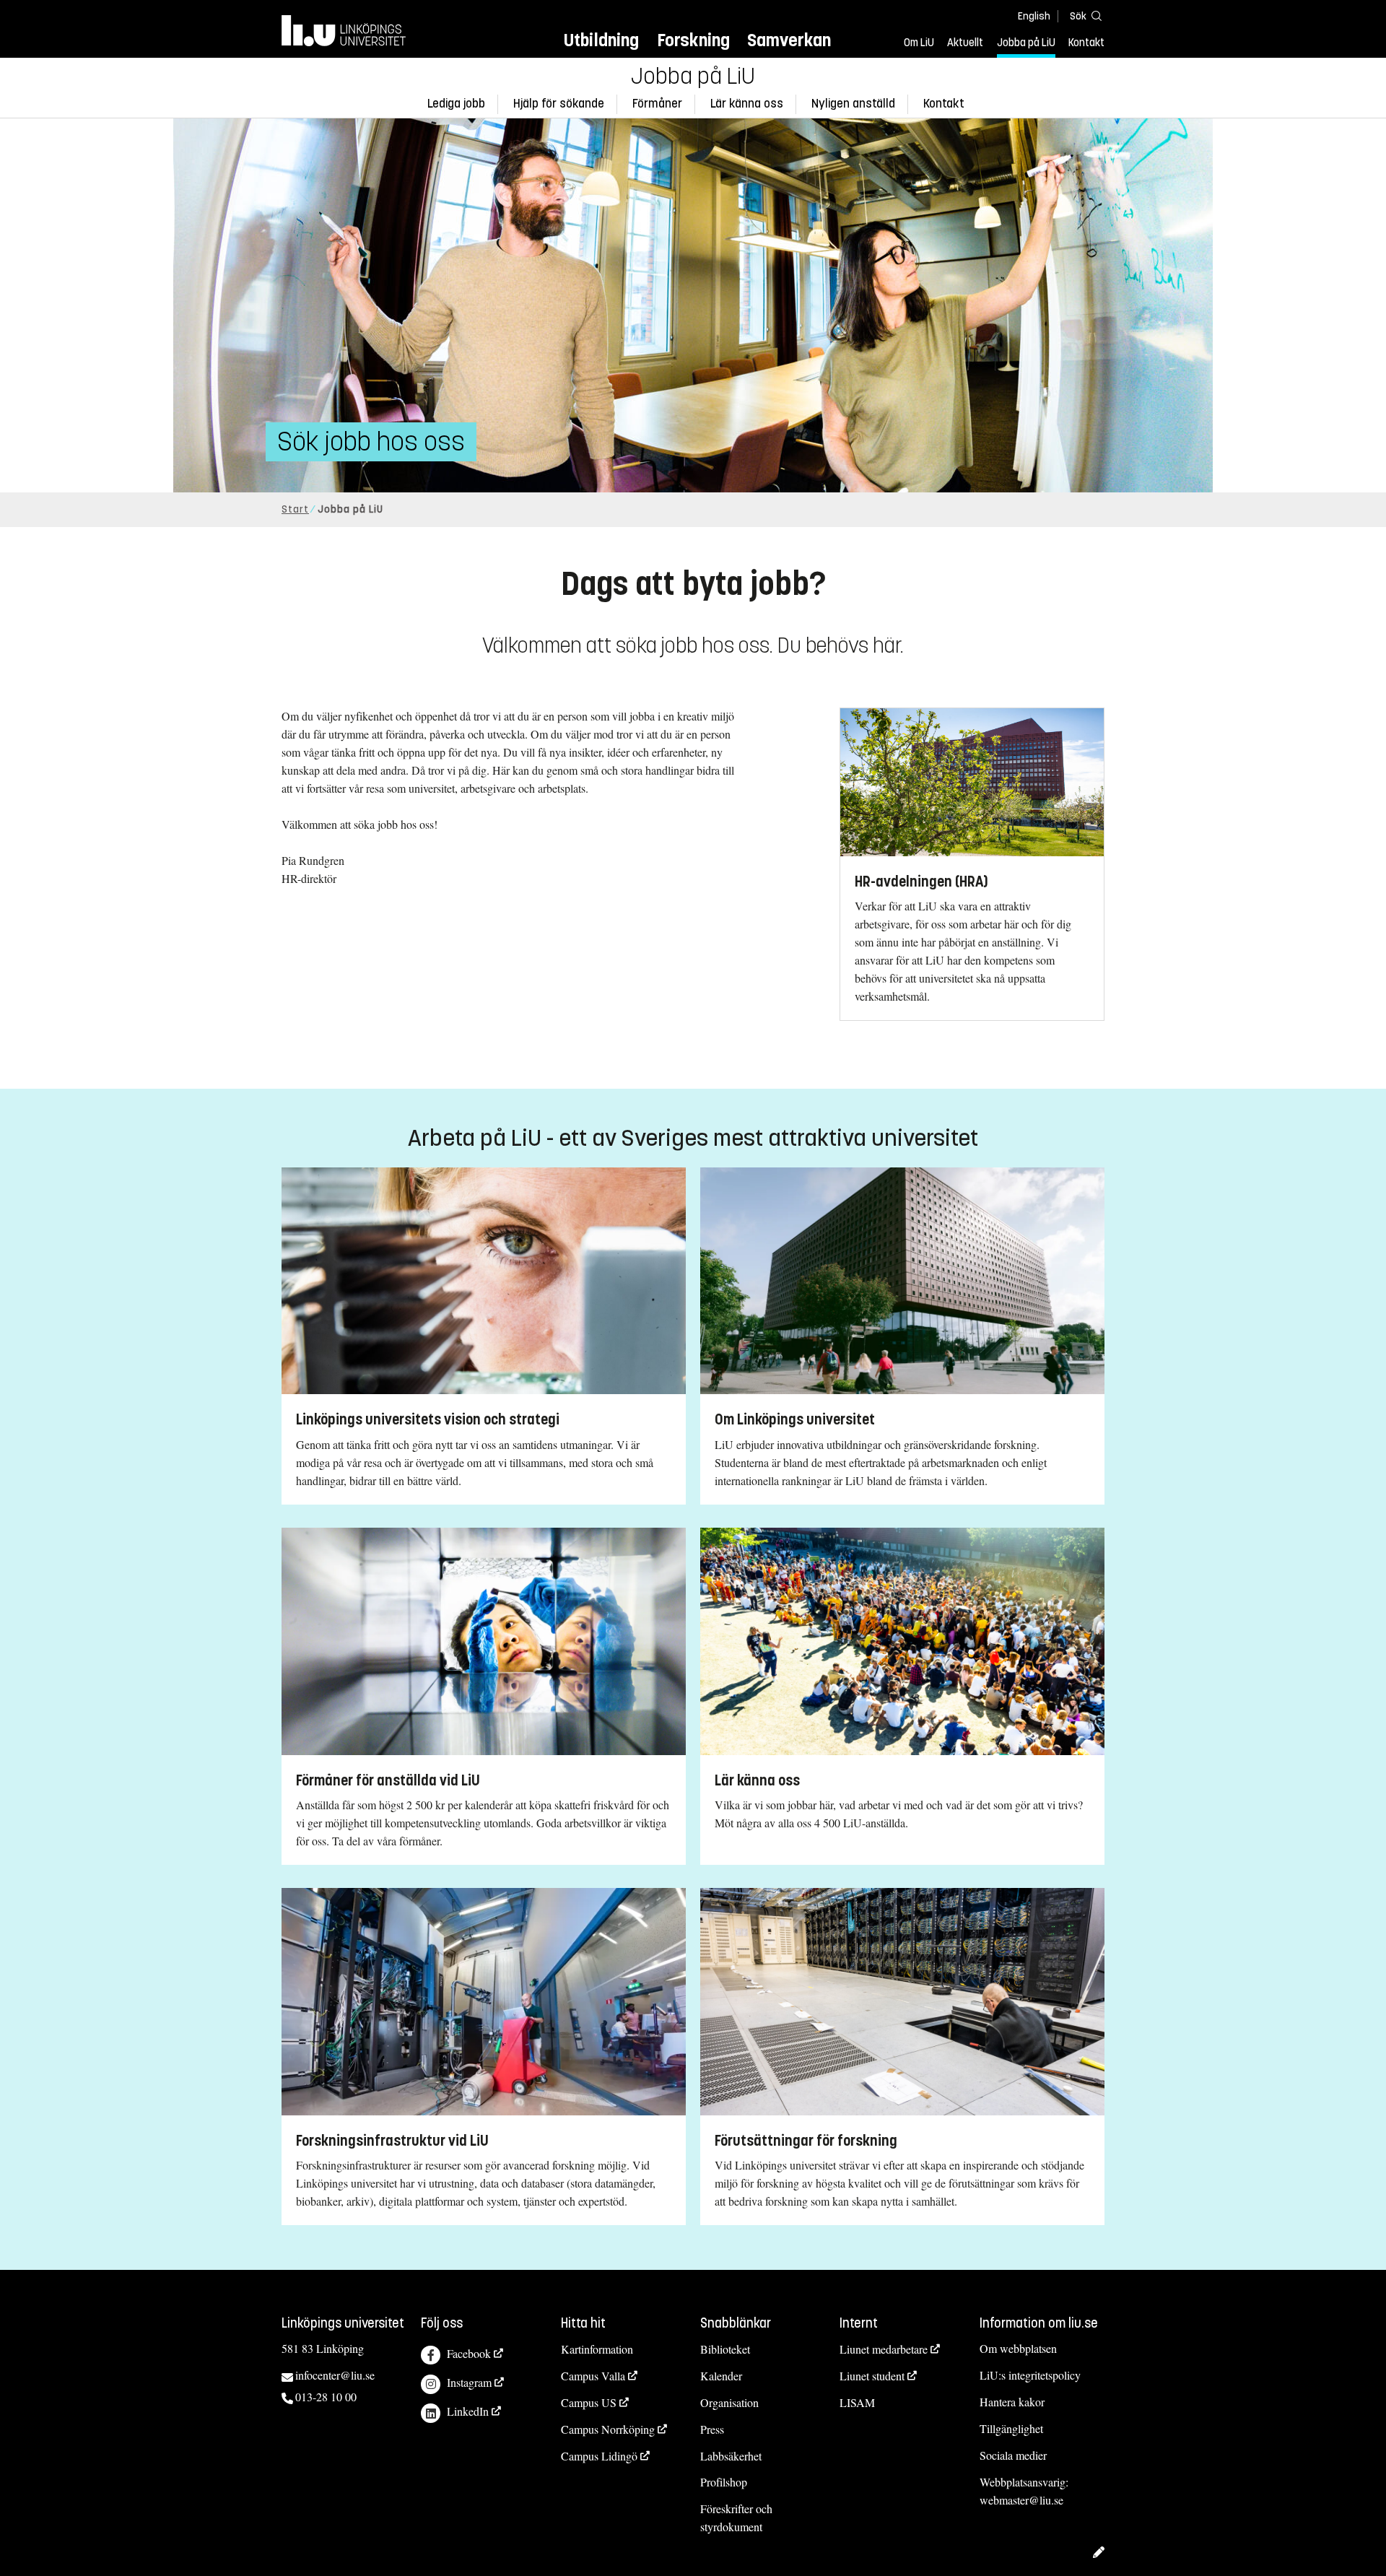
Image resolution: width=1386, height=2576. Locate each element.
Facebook (469, 2353)
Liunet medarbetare (884, 2349)
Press (712, 2429)
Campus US (589, 2402)
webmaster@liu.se (1021, 2500)
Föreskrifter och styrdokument (736, 2518)
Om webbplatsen (1018, 2348)
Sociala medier (1013, 2455)
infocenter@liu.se (335, 2375)
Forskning (693, 40)
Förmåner (657, 104)
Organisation (729, 2402)
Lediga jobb (456, 104)
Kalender (721, 2376)
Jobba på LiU (1026, 43)
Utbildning (601, 40)
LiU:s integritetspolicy (1030, 2375)
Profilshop (724, 2482)
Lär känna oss (747, 104)
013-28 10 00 (326, 2397)
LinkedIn (468, 2411)
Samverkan (789, 40)
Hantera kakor (1012, 2402)
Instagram (469, 2382)
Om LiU (919, 43)
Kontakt (1086, 43)
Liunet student (872, 2376)
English (1034, 16)
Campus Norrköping (608, 2429)
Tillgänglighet (1011, 2428)
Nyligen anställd (853, 104)
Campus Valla (593, 2376)
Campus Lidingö (599, 2456)
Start (295, 509)
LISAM (857, 2402)
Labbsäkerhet (731, 2456)
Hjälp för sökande (559, 104)
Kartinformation (597, 2349)
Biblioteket (725, 2349)
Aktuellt (965, 43)
